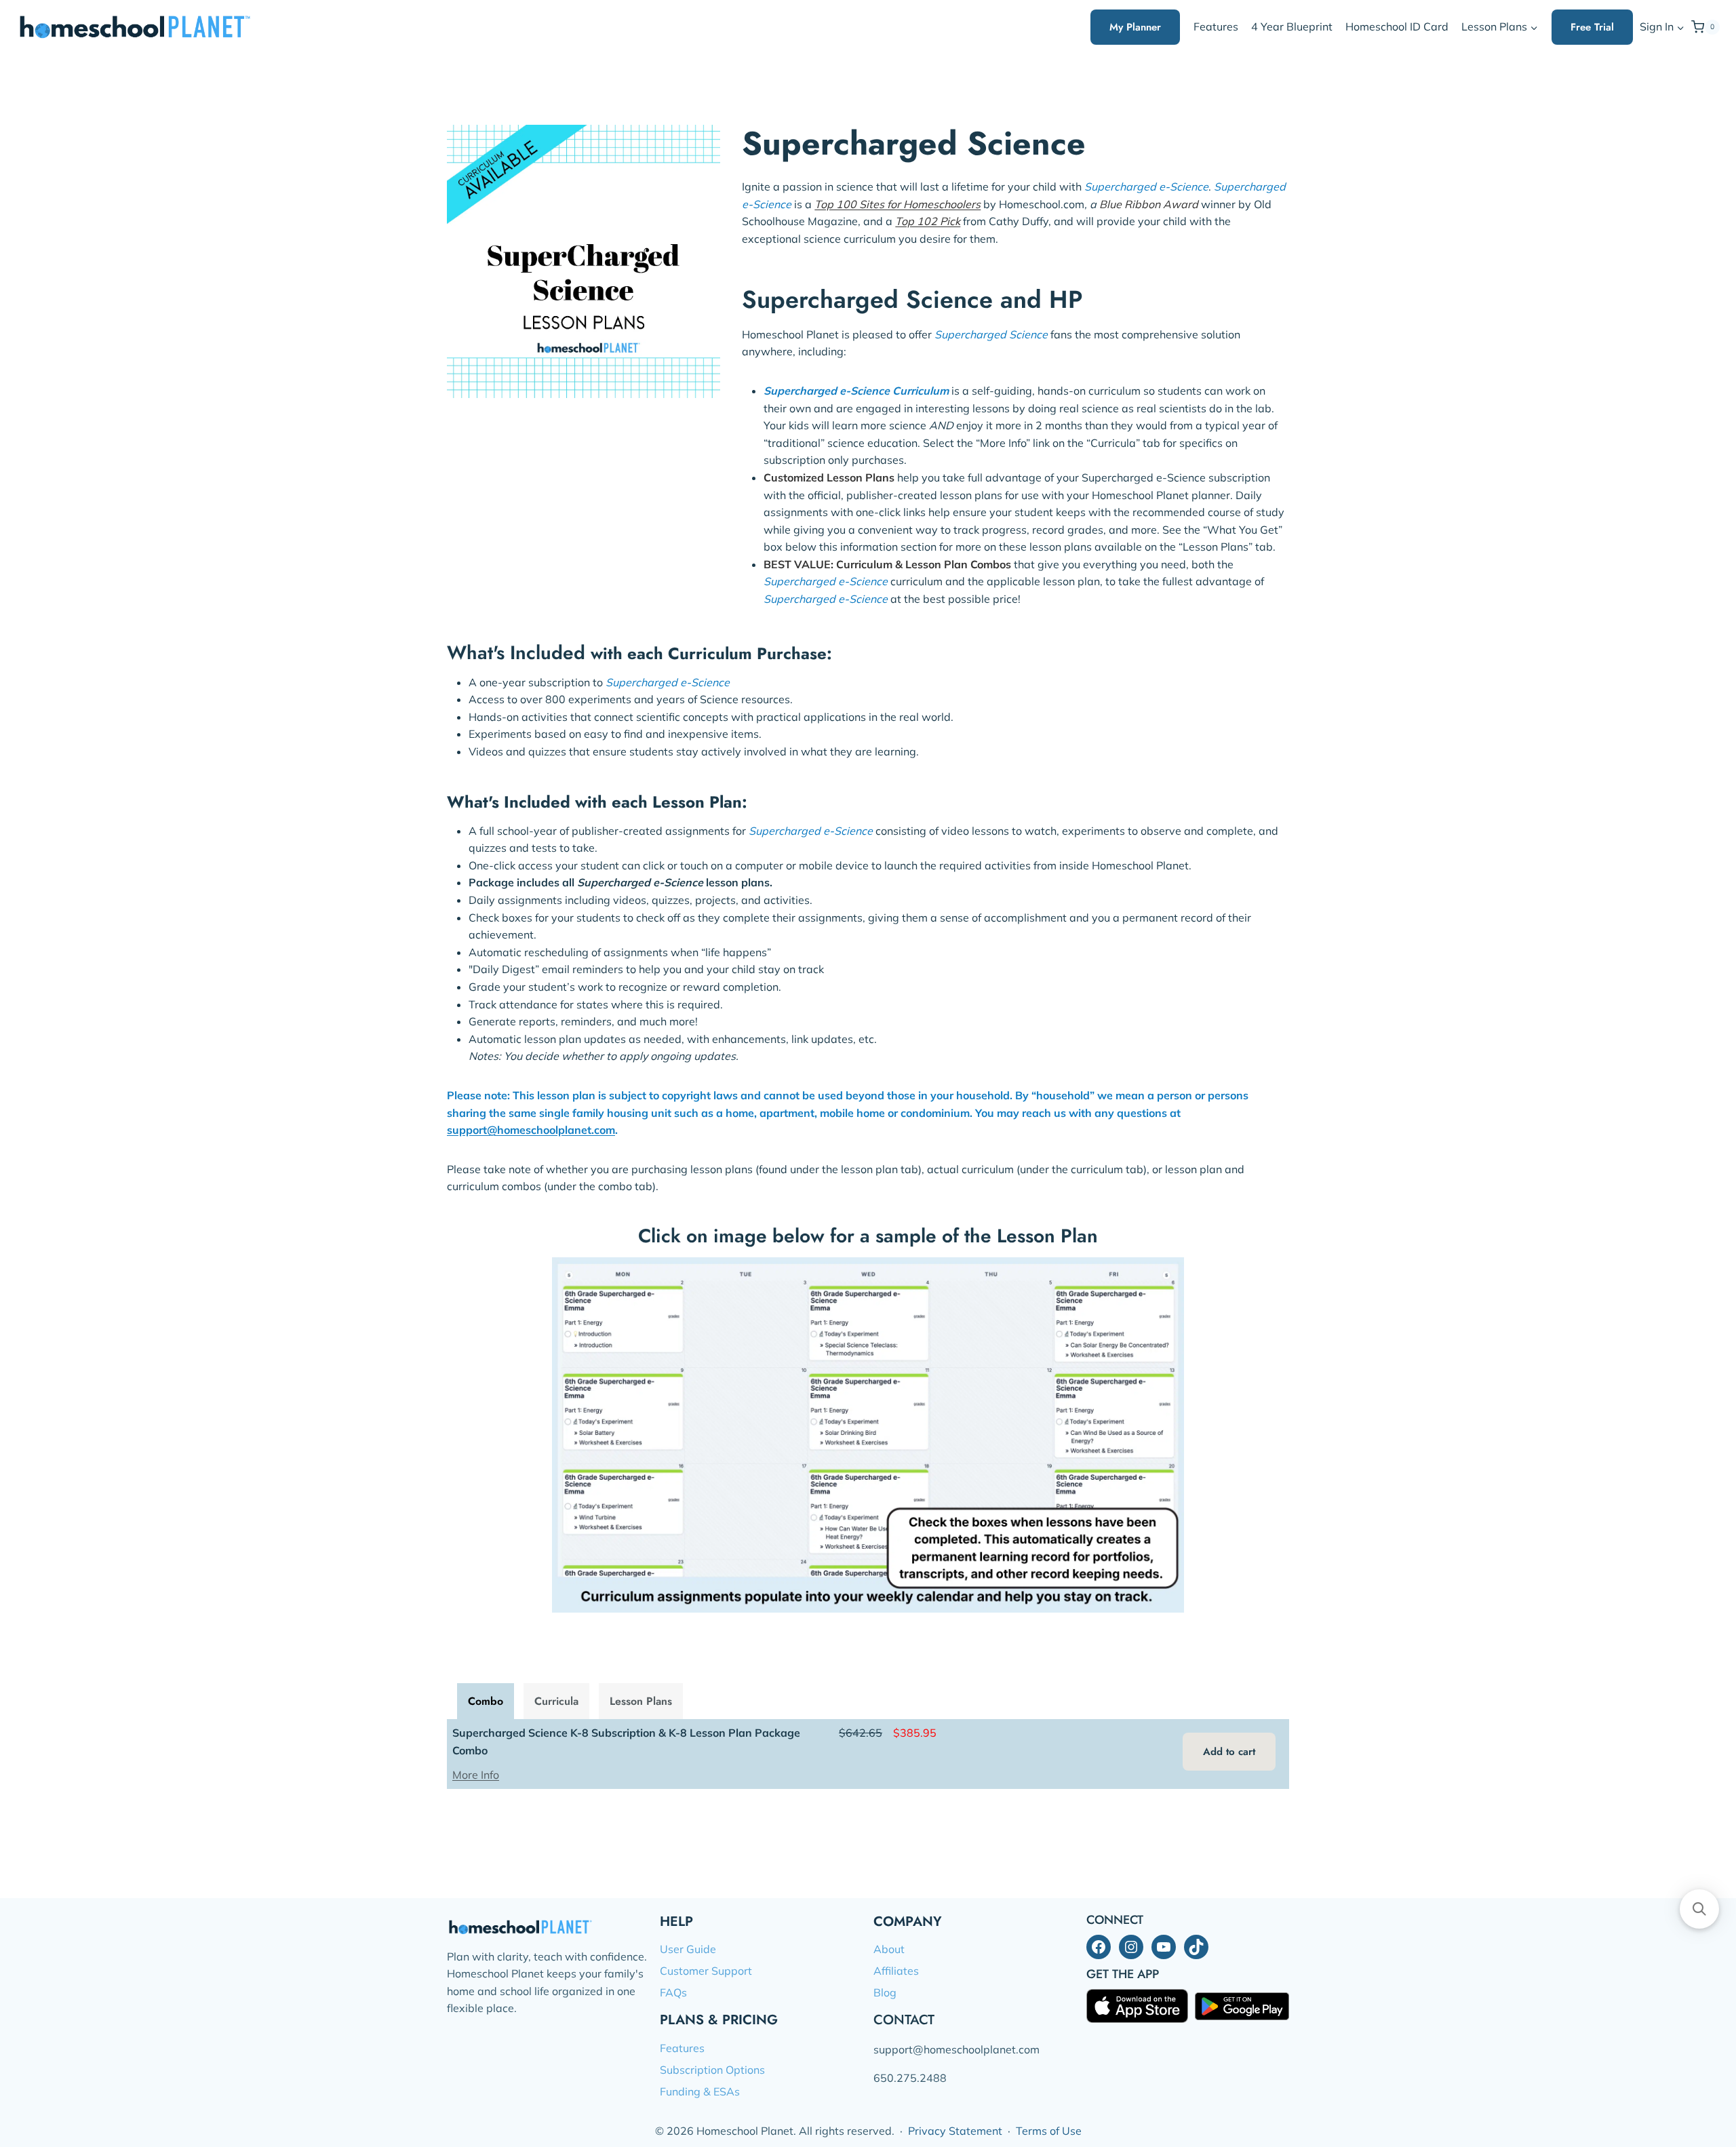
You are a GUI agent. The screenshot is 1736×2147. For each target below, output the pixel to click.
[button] (1680, 27)
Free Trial (1592, 27)
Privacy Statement (955, 2131)
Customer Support (706, 1971)
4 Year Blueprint (1292, 26)
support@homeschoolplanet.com (531, 1130)
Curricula (556, 1701)
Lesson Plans (641, 1701)
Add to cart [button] (1229, 1752)
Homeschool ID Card (1397, 26)
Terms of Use (1049, 2131)
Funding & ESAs (700, 2091)
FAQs (673, 1992)
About (889, 1949)
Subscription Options (712, 2070)
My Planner (1135, 27)
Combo (486, 1701)
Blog (885, 1992)
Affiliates (896, 1971)
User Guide (688, 1949)
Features (1216, 26)
